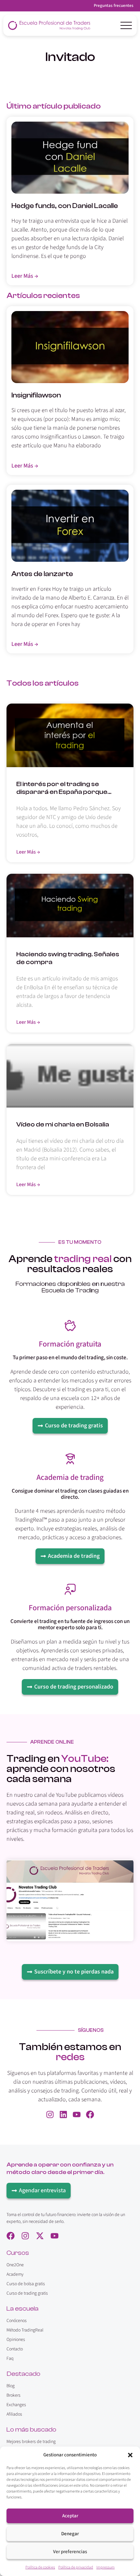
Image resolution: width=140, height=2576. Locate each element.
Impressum (105, 2567)
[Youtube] (77, 2114)
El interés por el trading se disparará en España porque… (64, 788)
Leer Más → (28, 852)
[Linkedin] (63, 2114)
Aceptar (70, 2516)
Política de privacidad (76, 2567)
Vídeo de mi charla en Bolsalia (63, 1124)
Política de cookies (40, 2567)
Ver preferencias (70, 2552)
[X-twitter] (40, 2236)
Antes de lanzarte (42, 574)
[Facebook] (90, 2114)
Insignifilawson (36, 395)
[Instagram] (50, 2114)
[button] (130, 2455)
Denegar (70, 2534)
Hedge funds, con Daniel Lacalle (65, 206)
